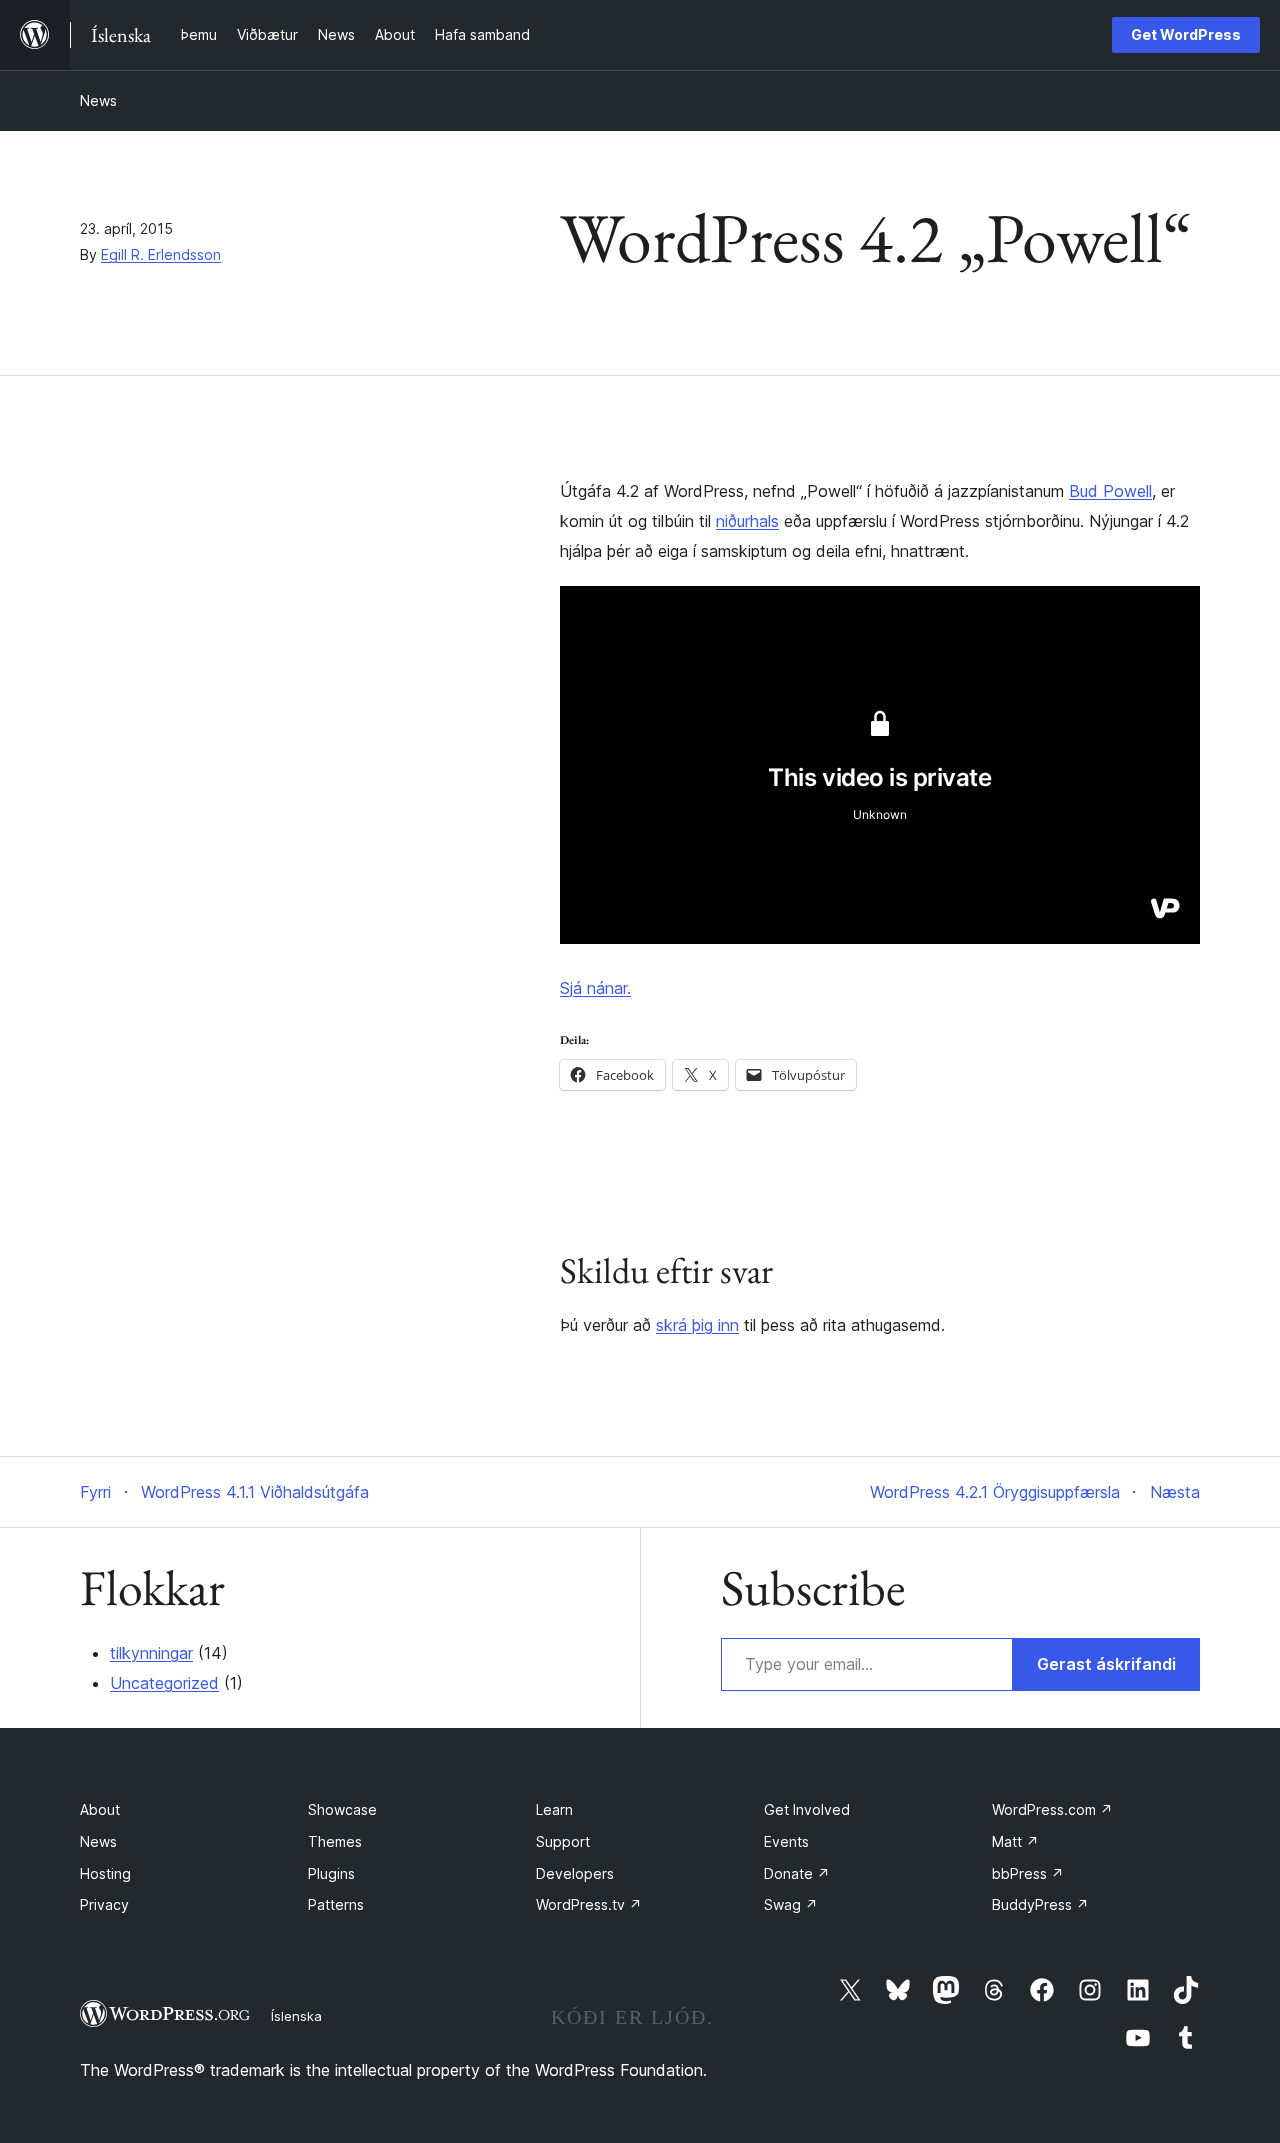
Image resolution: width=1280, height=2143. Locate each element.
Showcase (342, 1809)
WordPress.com (1052, 1809)
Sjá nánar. (595, 988)
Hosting (105, 1873)
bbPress (1028, 1873)
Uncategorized (164, 1683)
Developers (575, 1873)
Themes (335, 1841)
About (100, 1809)
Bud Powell (1110, 491)
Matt (1015, 1841)
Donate (797, 1873)
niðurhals (747, 521)
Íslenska (296, 2016)
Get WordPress (1186, 34)
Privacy (104, 1904)
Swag (791, 1904)
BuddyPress (1040, 1904)
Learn (554, 1809)
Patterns (336, 1904)
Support (563, 1841)
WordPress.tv (589, 1904)
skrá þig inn (697, 1325)
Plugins (331, 1873)
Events (786, 1841)
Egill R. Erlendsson (161, 254)
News (98, 100)
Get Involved (807, 1809)
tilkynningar (151, 1653)
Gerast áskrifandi (1106, 1664)
